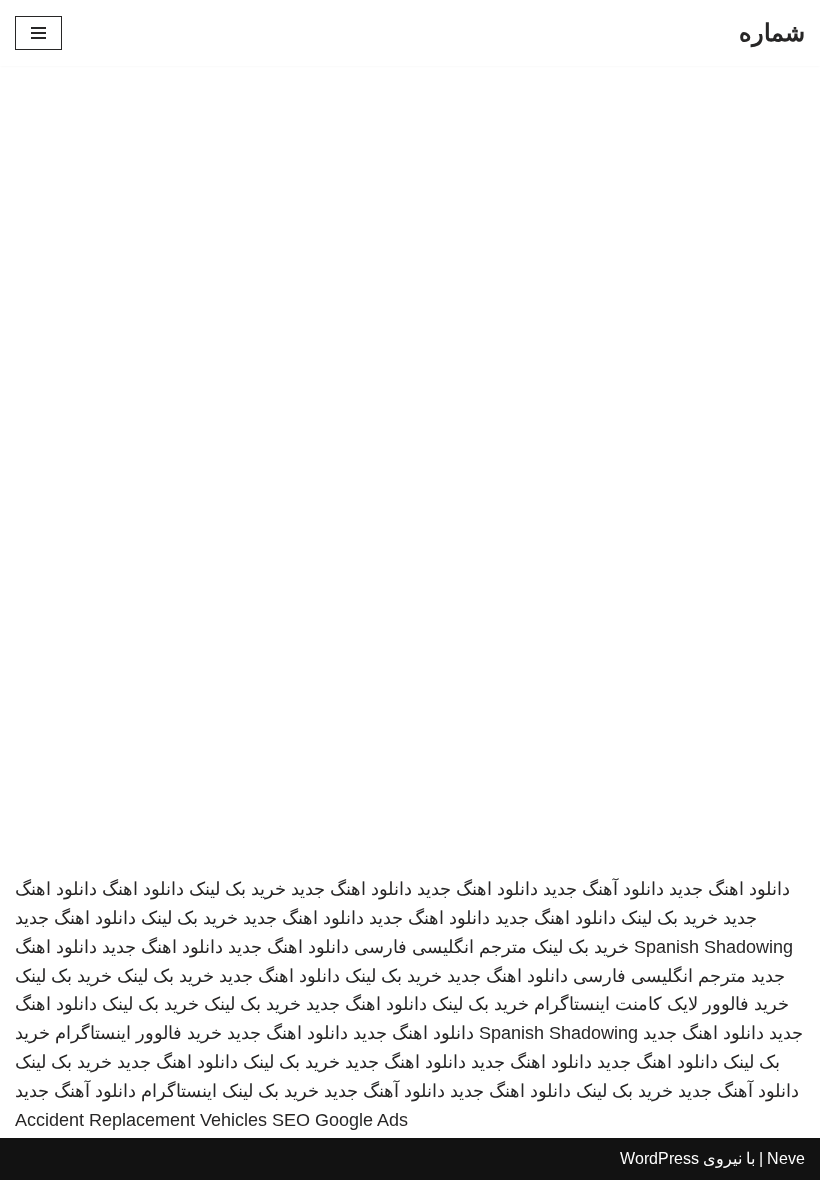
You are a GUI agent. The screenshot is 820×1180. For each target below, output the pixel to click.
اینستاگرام (179, 1091)
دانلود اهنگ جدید (729, 889)
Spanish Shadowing (713, 947)
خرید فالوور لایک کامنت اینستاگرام (661, 1004)
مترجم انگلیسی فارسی (440, 947)
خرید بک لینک (237, 889)
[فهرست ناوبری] (38, 33)
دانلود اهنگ (143, 889)
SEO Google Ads (340, 1120)
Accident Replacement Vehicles (141, 1120)
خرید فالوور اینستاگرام (138, 1033)
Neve (786, 1158)
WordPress (659, 1158)
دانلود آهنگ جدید (603, 889)
